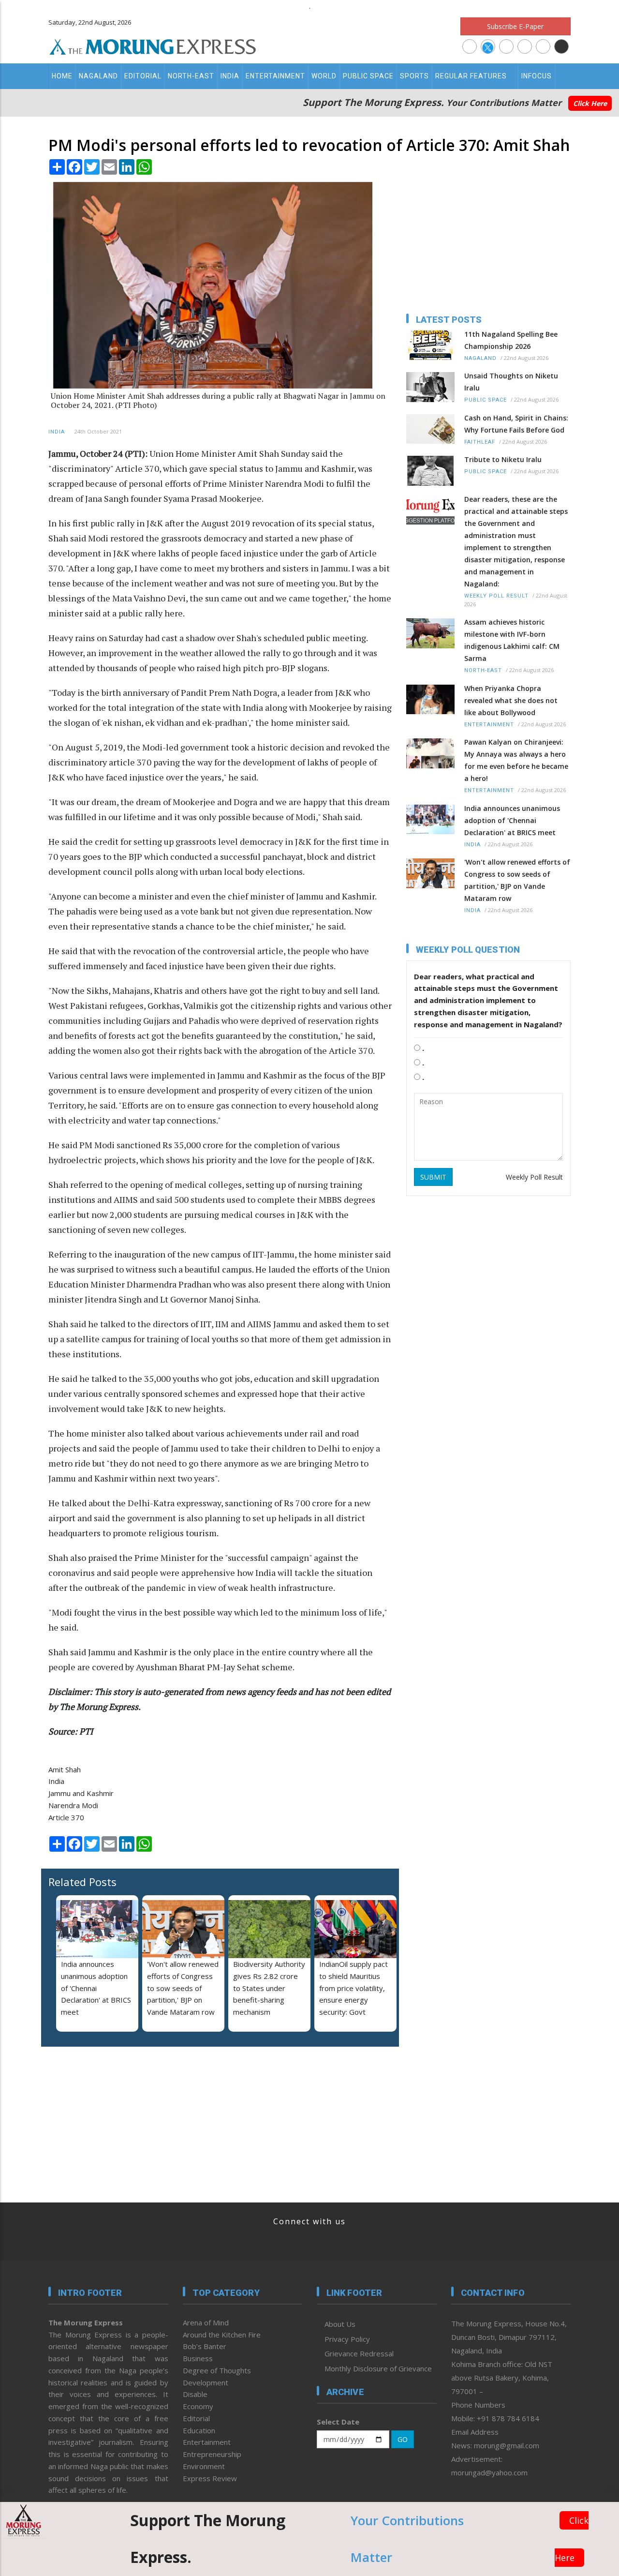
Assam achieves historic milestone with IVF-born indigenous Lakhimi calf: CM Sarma (512, 640)
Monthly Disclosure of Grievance (378, 2368)
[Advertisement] (109, 2117)
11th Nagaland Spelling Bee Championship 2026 (511, 340)
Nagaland (98, 76)
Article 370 (66, 1817)
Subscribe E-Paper (515, 26)
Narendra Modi (73, 1805)
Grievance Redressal (359, 2353)
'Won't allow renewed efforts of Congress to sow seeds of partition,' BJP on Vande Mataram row (183, 1988)
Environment (204, 2466)
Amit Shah (65, 1769)
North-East (191, 76)
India (230, 76)
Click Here (590, 103)
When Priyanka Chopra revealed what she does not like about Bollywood (511, 700)
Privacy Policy (347, 2339)
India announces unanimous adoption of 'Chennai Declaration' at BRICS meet (96, 1988)
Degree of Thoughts (217, 2370)
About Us (340, 2324)
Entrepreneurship (212, 2454)
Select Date (338, 2422)
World (324, 76)
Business (198, 2358)
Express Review (210, 2478)
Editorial (143, 76)
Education (199, 2430)
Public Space (368, 76)
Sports (414, 76)
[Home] (153, 45)
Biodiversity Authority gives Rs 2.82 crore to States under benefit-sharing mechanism (269, 1988)
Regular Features (471, 76)
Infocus (537, 76)
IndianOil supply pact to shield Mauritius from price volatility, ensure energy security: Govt (354, 1988)
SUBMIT (433, 1177)
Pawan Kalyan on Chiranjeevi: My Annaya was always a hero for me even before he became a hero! (516, 760)
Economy (198, 2406)
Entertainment (275, 76)
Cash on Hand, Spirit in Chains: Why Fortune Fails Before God (516, 424)
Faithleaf (480, 442)
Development (206, 2382)
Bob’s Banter (205, 2346)
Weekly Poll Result (496, 596)
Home (62, 76)
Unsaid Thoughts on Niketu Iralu (511, 382)
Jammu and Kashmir (81, 1793)
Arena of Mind (206, 2322)
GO (403, 2439)
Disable (195, 2394)
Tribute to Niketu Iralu (503, 459)
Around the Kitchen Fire (222, 2335)
